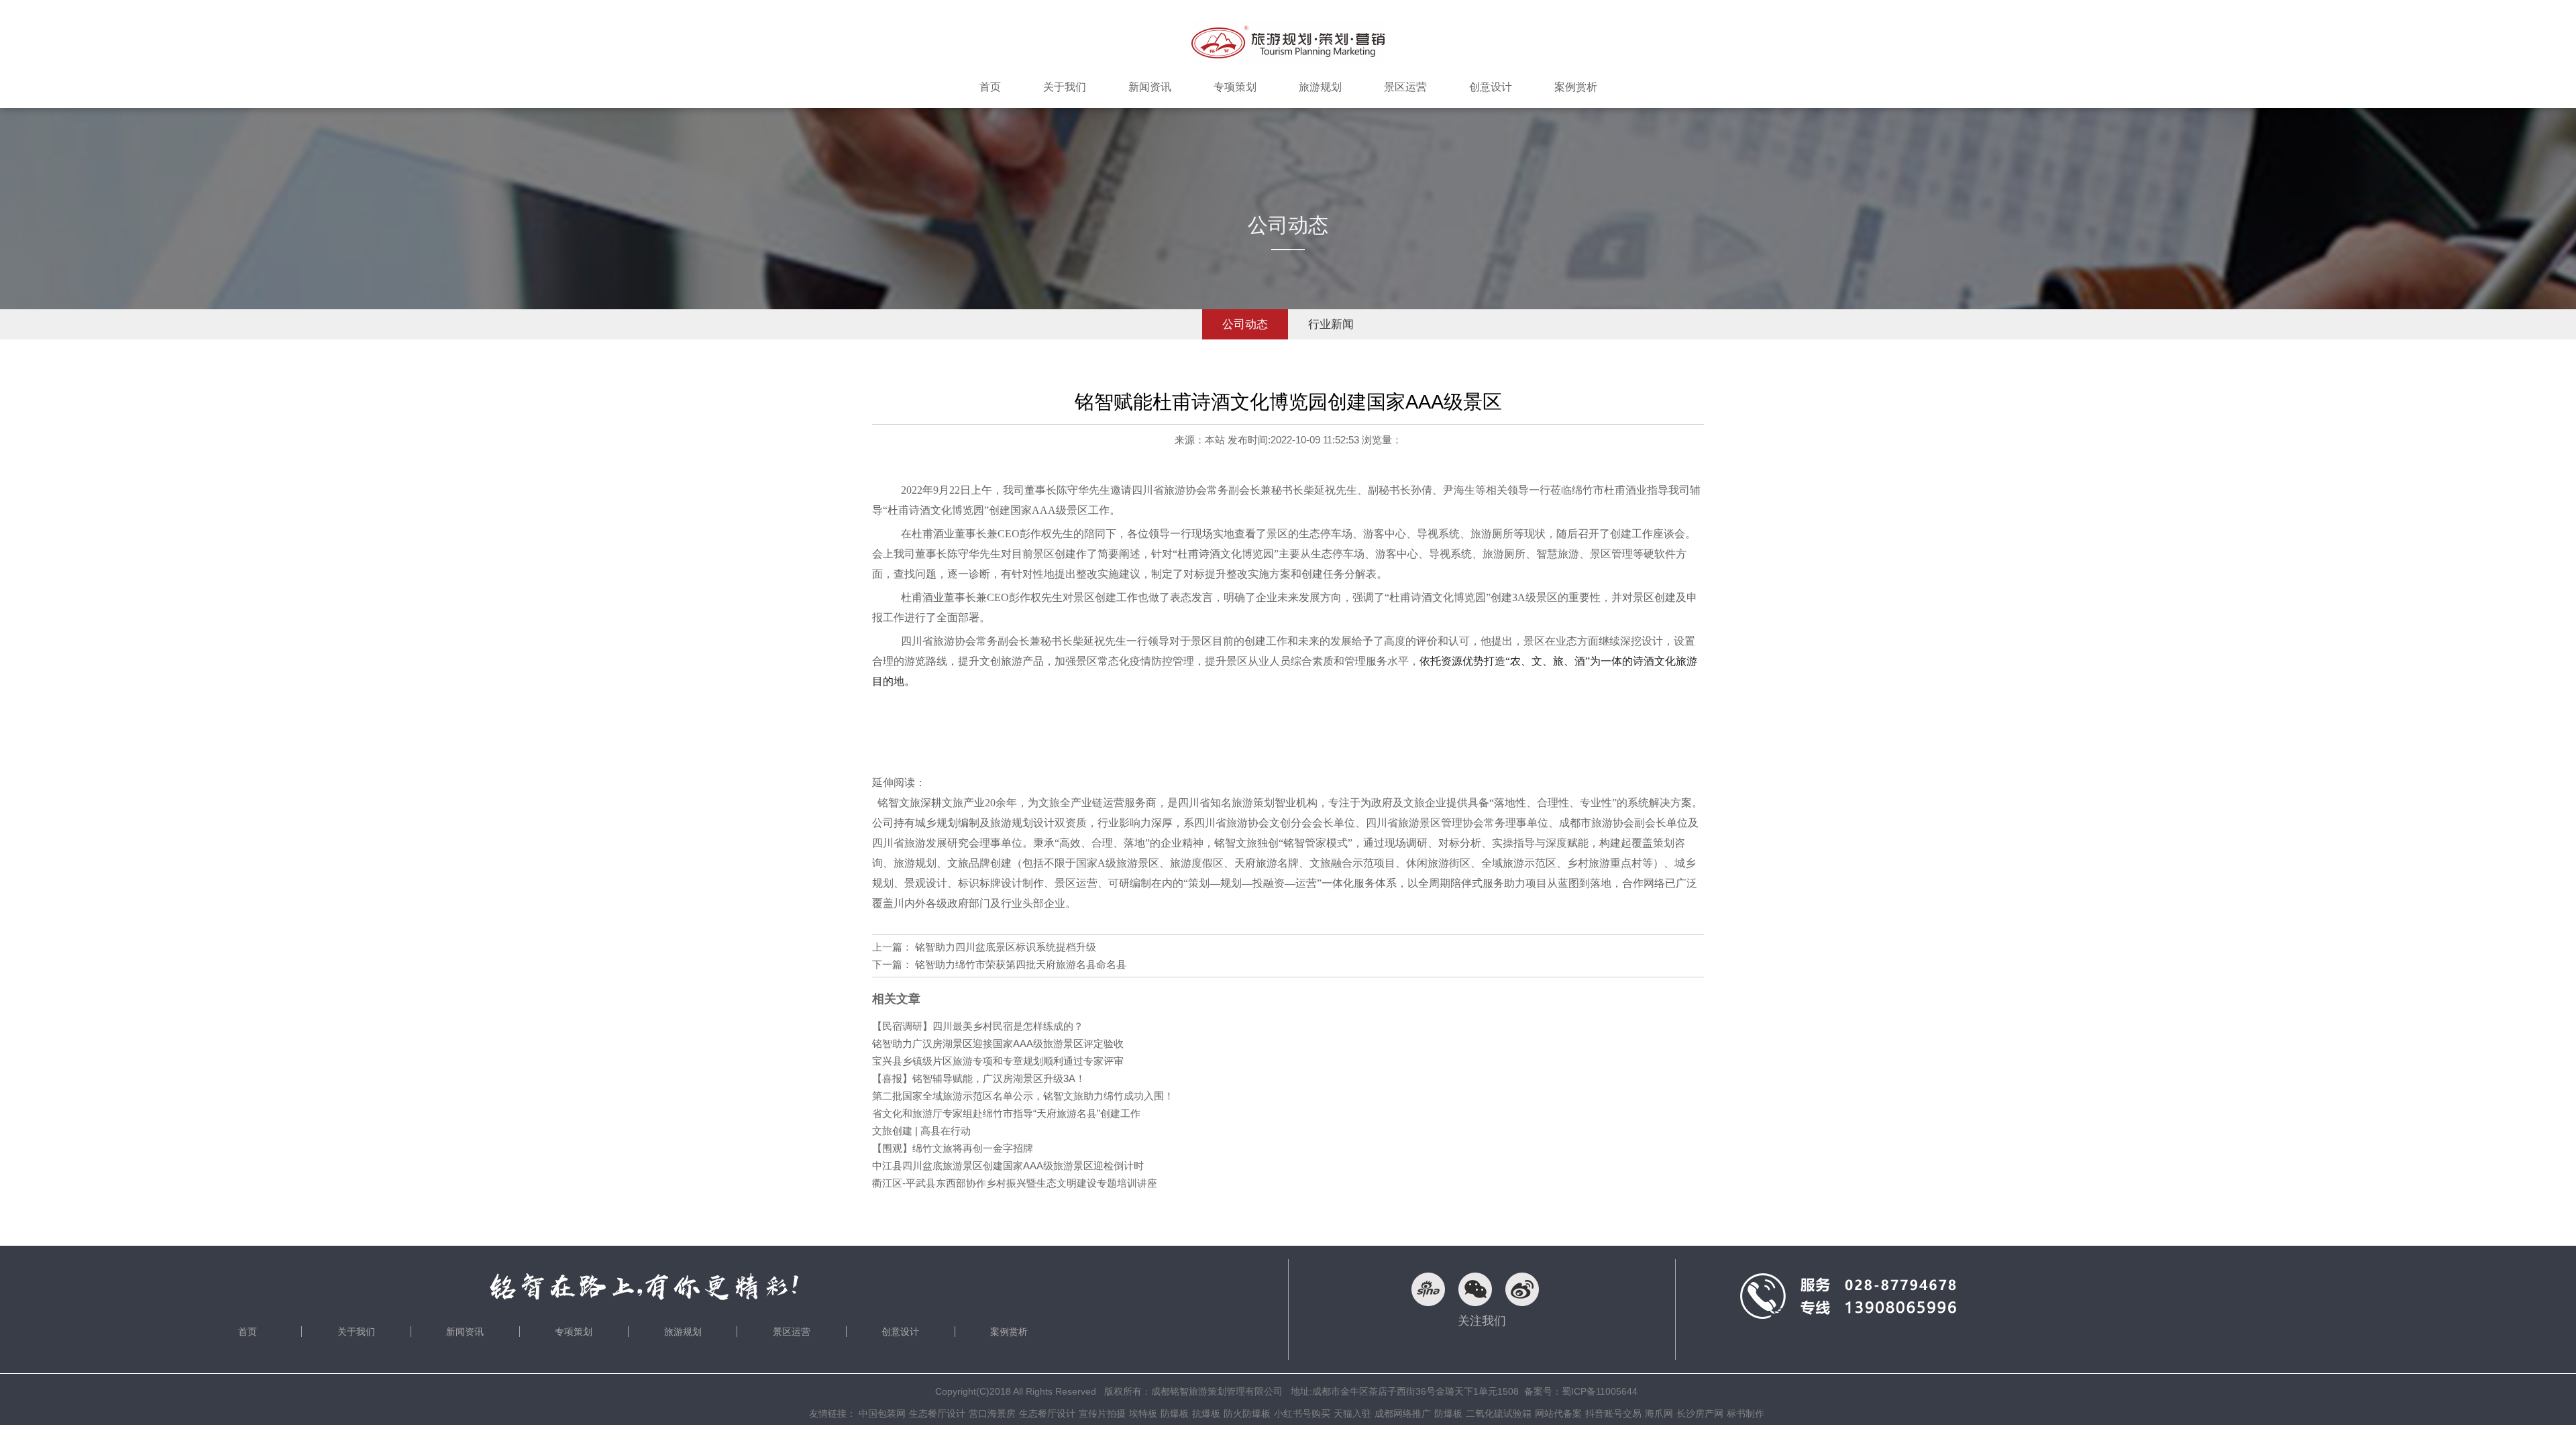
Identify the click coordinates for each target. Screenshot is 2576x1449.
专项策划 (574, 1332)
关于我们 (356, 1332)
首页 (248, 1332)
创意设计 (900, 1332)
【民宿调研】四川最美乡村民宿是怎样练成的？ (978, 1026)
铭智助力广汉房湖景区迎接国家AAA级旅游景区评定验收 (998, 1043)
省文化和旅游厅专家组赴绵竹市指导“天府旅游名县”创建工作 (1006, 1113)
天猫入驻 (1352, 1413)
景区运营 (792, 1332)
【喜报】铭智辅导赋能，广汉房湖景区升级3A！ (979, 1078)
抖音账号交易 (1613, 1413)
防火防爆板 (1247, 1413)
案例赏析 (1009, 1332)
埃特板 (1143, 1413)
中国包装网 (882, 1413)
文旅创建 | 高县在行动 (921, 1131)
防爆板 (1175, 1413)
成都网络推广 (1403, 1413)
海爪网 (1659, 1413)
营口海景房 (992, 1413)
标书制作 (1746, 1413)
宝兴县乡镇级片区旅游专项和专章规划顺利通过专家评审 (998, 1061)
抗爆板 (1206, 1413)
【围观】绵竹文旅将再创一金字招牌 (953, 1148)
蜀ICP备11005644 (1600, 1391)
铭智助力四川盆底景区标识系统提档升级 (1006, 947)
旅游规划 (683, 1332)
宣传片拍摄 (1102, 1413)
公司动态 (1245, 324)
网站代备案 (1558, 1413)
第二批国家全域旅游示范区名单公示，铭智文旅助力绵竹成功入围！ (1023, 1096)
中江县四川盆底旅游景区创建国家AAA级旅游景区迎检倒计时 (1008, 1166)
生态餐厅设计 (937, 1413)
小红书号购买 (1302, 1413)
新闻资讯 (465, 1332)
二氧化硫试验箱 (1499, 1413)
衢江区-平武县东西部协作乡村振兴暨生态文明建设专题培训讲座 (1015, 1183)
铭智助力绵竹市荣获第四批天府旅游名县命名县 (1021, 964)
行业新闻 (1331, 324)
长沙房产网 (1700, 1413)
